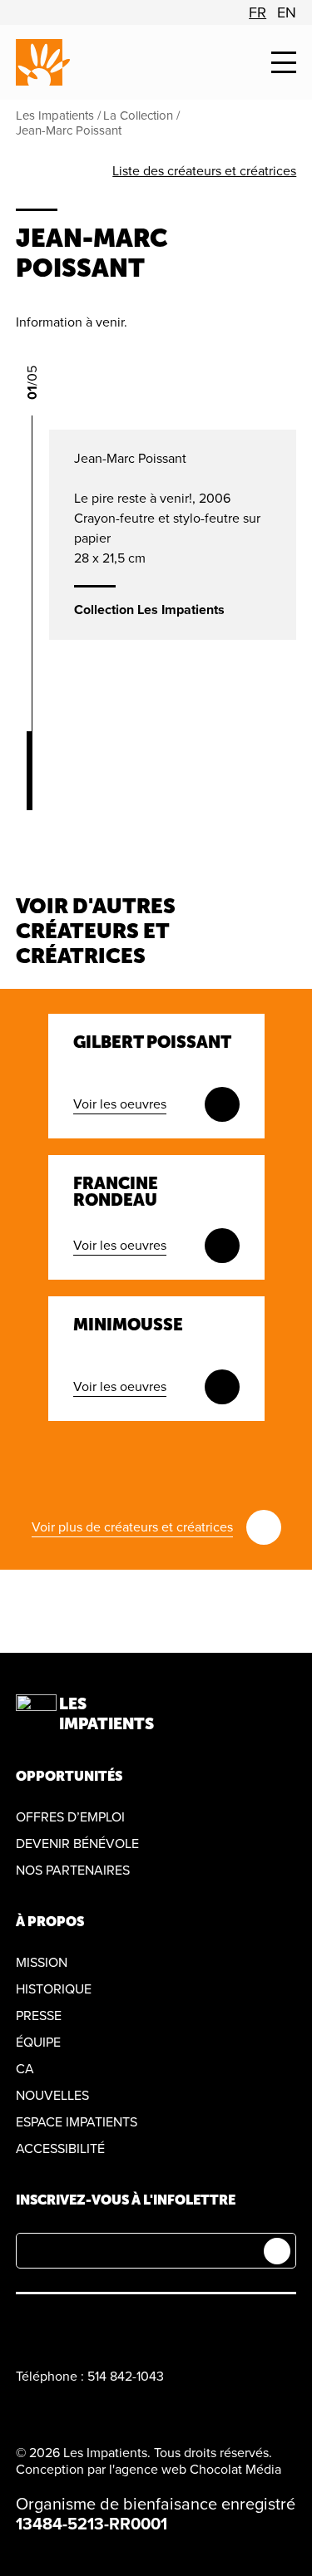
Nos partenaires (73, 1871)
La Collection (138, 116)
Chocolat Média (235, 2470)
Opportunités (69, 1776)
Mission (42, 1963)
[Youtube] (104, 2326)
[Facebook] (25, 2326)
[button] (284, 63)
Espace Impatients (77, 2122)
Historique (54, 1989)
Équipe (38, 2043)
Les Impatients (55, 116)
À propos (50, 1922)
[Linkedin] (143, 2326)
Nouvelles (52, 2096)
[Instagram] (64, 2326)
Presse (39, 2016)
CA (25, 2069)
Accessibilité (60, 2149)
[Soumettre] (277, 2251)
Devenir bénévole (77, 1844)
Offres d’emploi (70, 1817)
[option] (258, 12)
